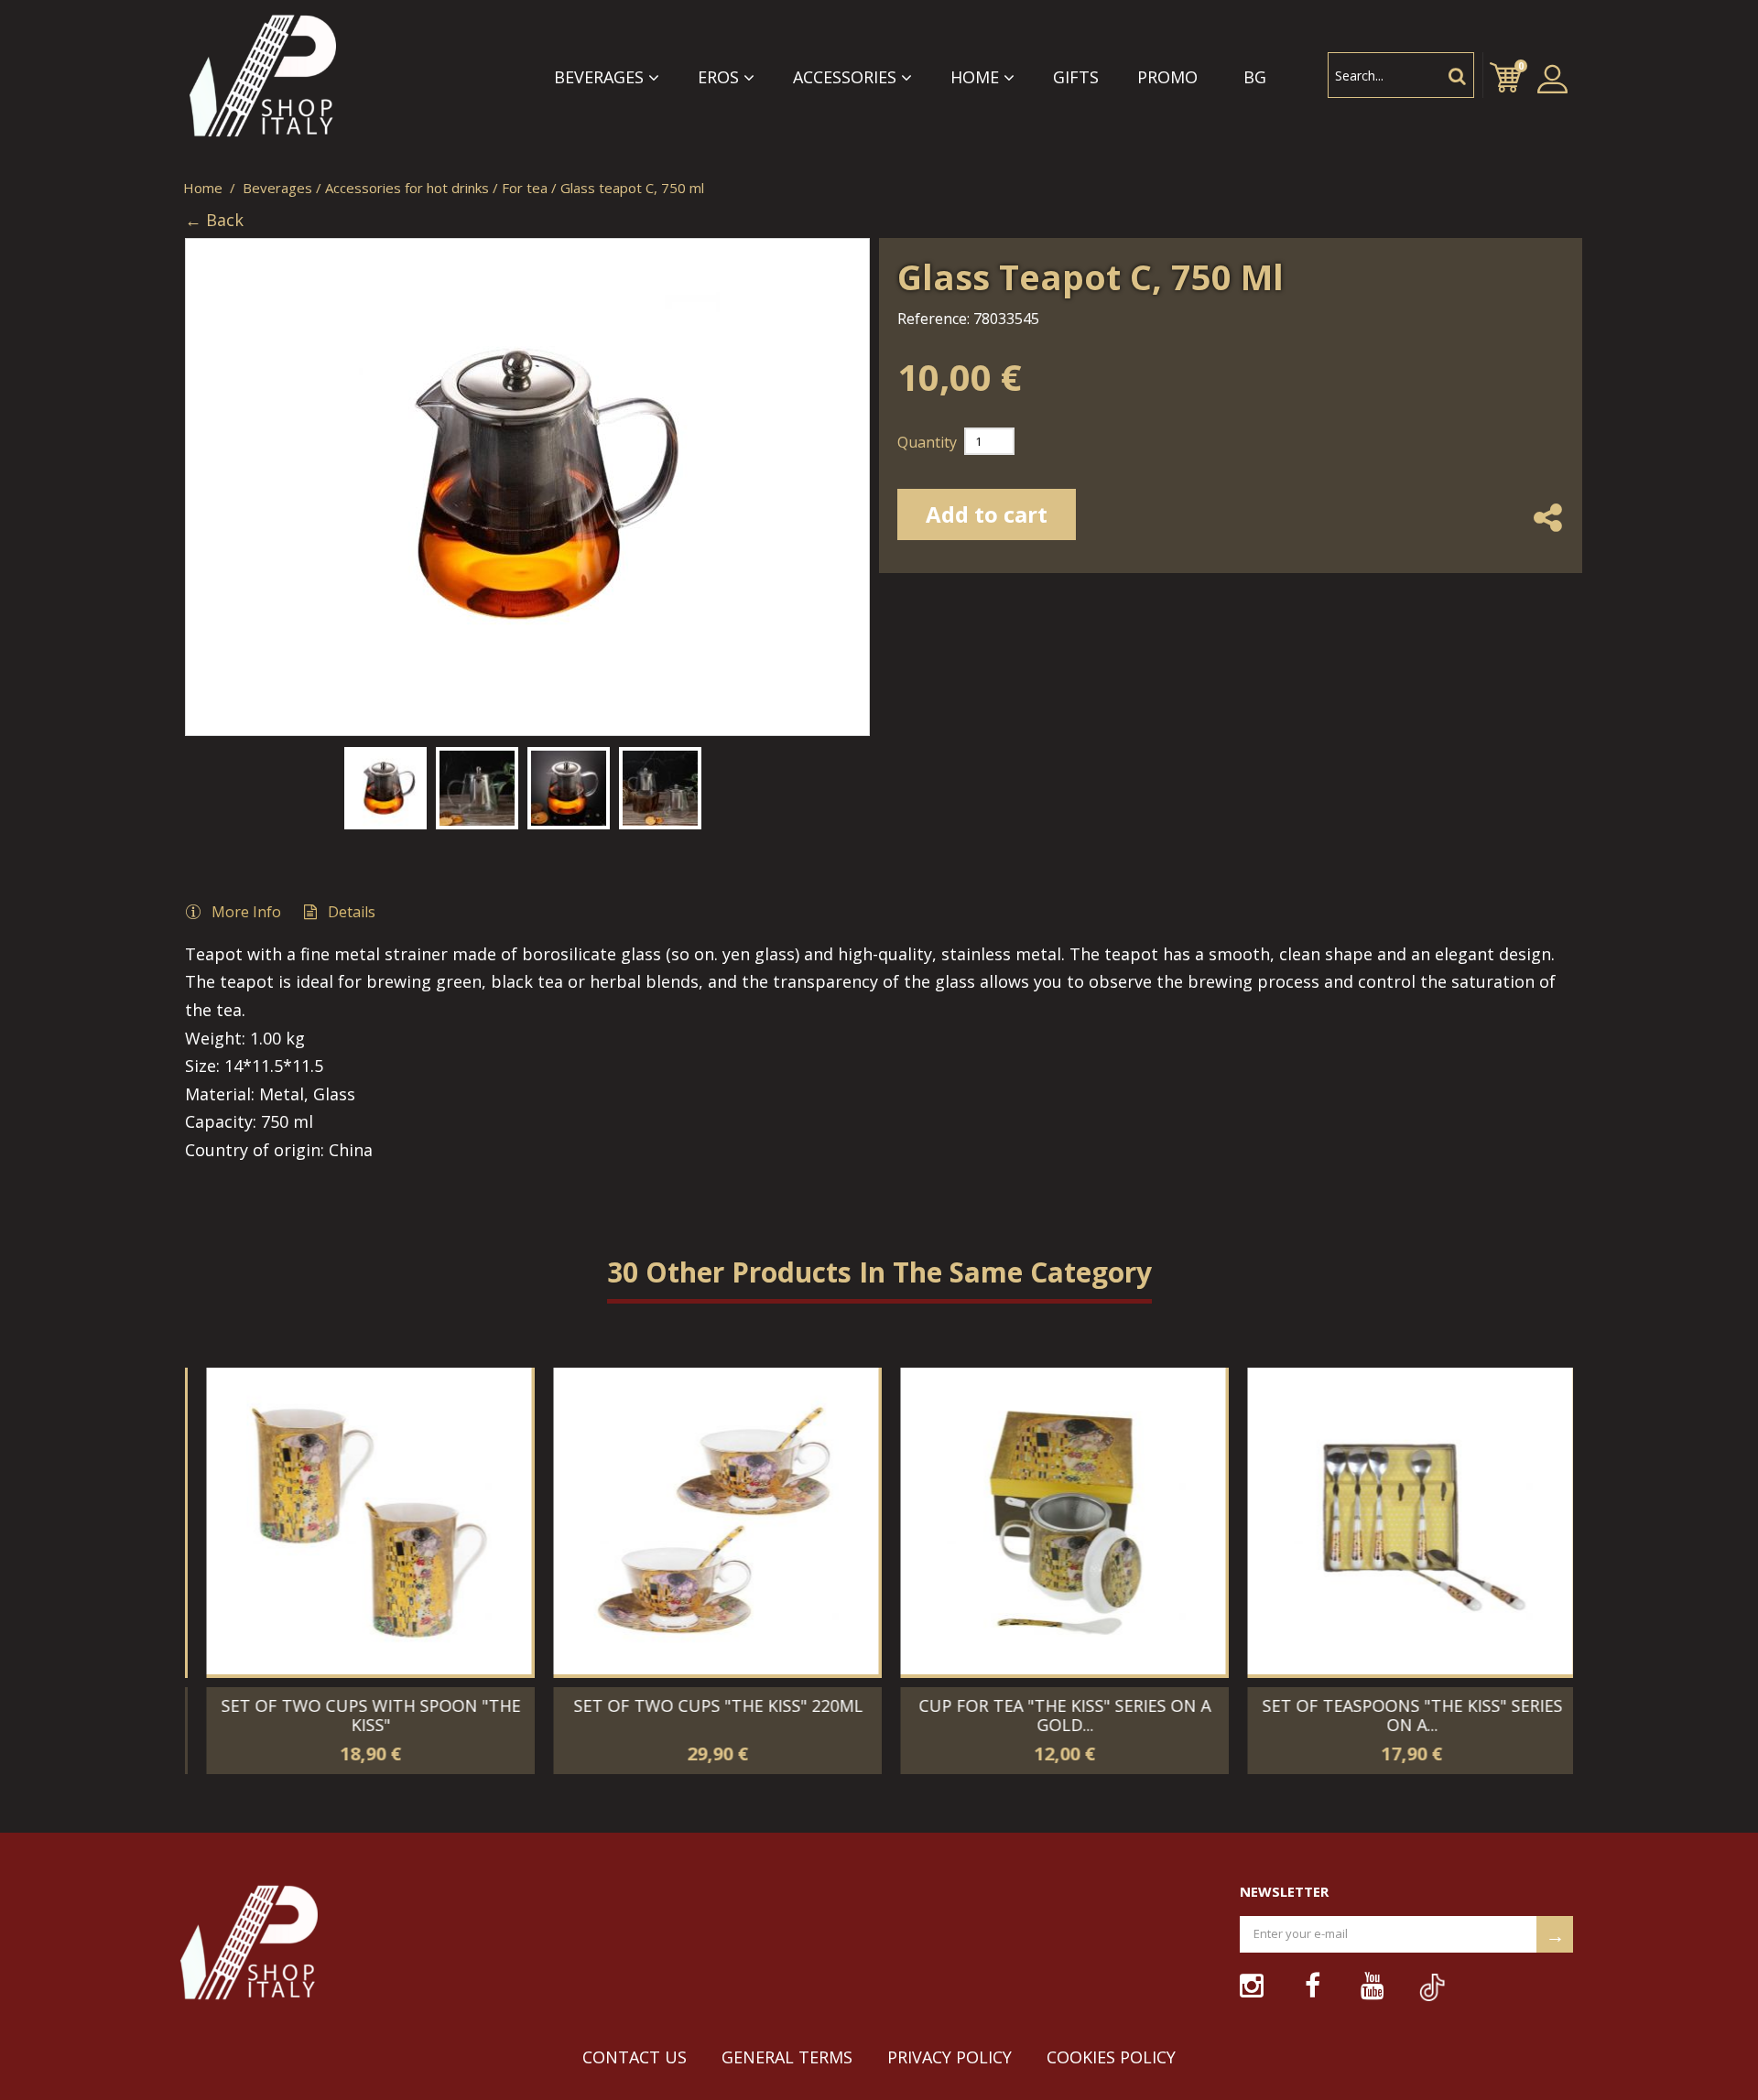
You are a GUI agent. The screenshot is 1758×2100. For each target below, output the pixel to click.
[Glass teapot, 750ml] (385, 788)
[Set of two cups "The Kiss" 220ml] (704, 1521)
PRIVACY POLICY (950, 2057)
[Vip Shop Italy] (286, 78)
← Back (214, 221)
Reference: (933, 319)
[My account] (1552, 78)
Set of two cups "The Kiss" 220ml (706, 1705)
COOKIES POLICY (1111, 2057)
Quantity (927, 442)
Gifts (1076, 78)
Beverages (599, 78)
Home (975, 78)
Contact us (635, 2057)
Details (352, 912)
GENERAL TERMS (787, 2057)
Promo (1167, 78)
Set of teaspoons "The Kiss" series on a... (1400, 1715)
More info (246, 912)
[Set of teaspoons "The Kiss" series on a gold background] (1398, 1521)
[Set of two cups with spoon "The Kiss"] (357, 1521)
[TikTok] (1420, 1977)
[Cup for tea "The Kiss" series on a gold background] (1051, 1521)
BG (1255, 78)
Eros (718, 78)
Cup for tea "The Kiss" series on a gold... (1053, 1715)
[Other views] (196, 784)
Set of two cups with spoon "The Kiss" (358, 1715)
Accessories (845, 78)
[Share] (1547, 535)
